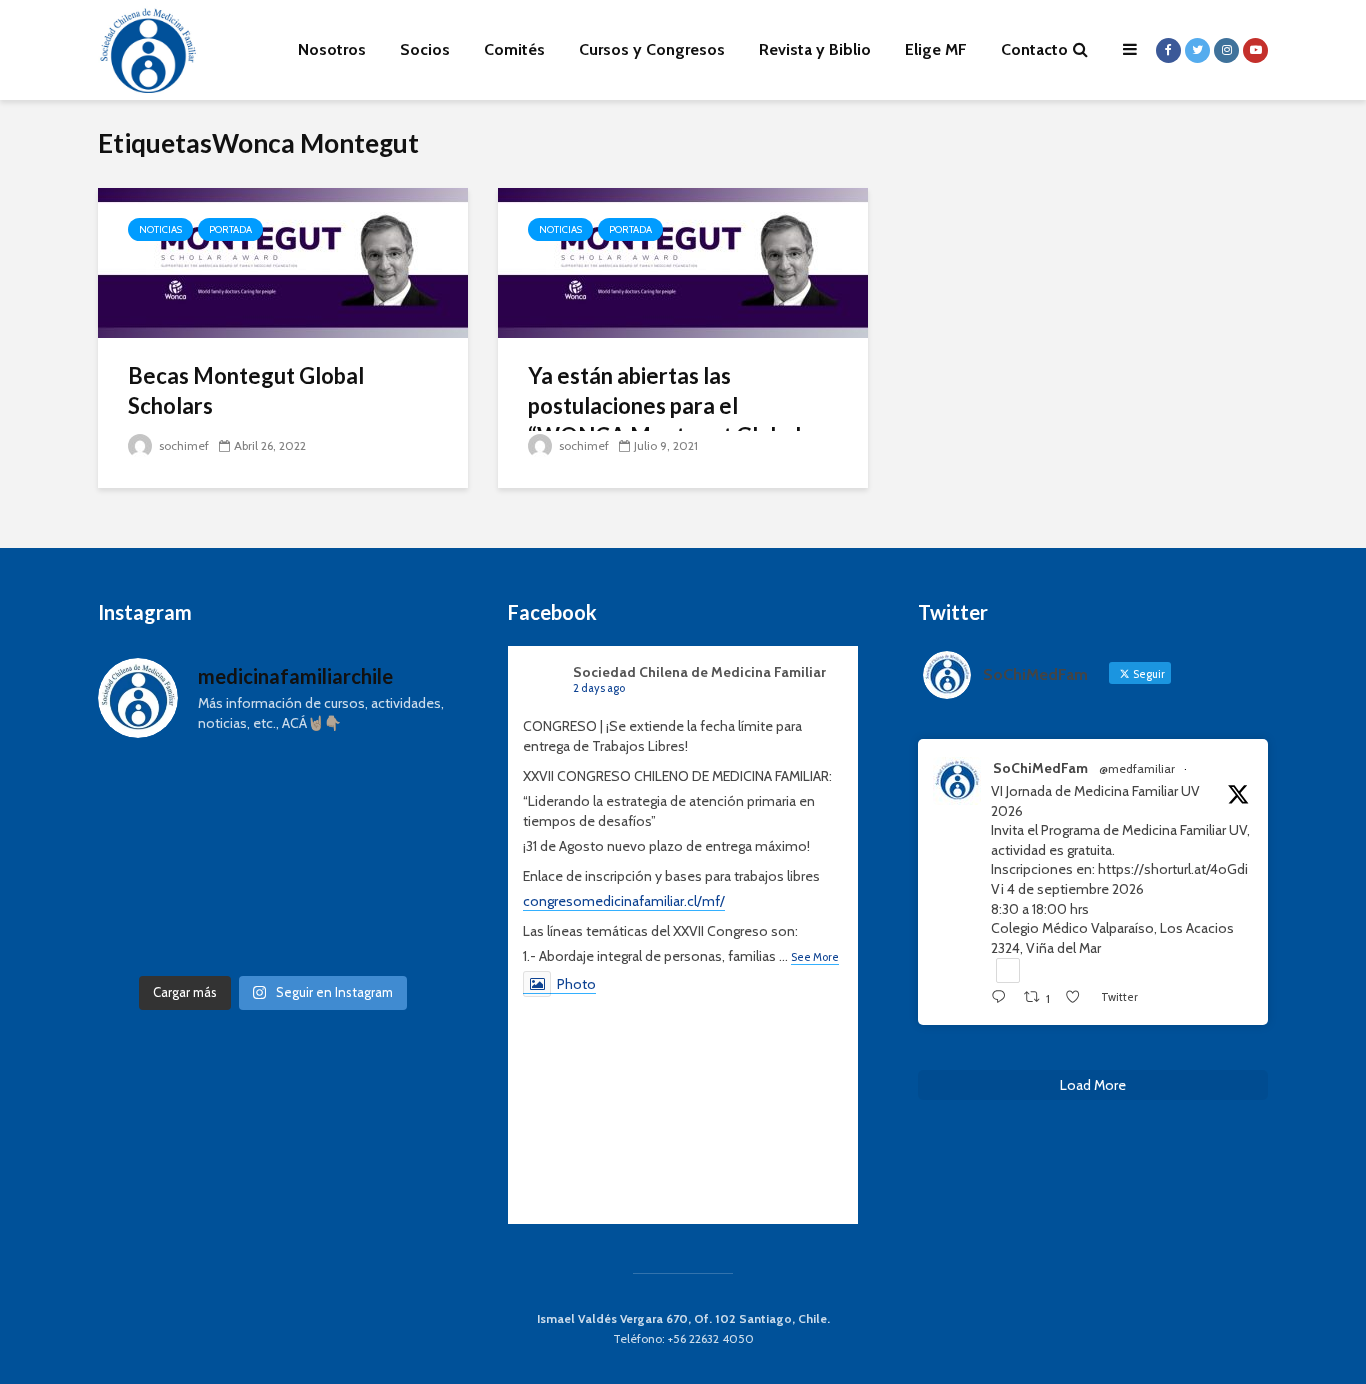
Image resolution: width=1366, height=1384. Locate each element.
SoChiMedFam (1040, 768)
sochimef (182, 445)
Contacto (1034, 49)
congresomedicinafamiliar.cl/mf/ (624, 901)
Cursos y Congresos (652, 49)
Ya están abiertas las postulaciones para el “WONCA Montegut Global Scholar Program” (664, 420)
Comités (514, 49)
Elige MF (936, 49)
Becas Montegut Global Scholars (246, 390)
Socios (425, 49)
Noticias (160, 229)
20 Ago (1216, 768)
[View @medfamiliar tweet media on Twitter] (1008, 970)
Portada (230, 229)
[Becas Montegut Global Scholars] (283, 261)
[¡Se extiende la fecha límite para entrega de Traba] (273, 860)
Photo (576, 984)
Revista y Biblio (815, 49)
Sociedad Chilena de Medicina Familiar (699, 672)
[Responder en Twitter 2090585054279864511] (1002, 998)
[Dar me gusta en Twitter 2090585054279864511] (1078, 998)
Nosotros (332, 49)
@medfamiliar (1137, 768)
